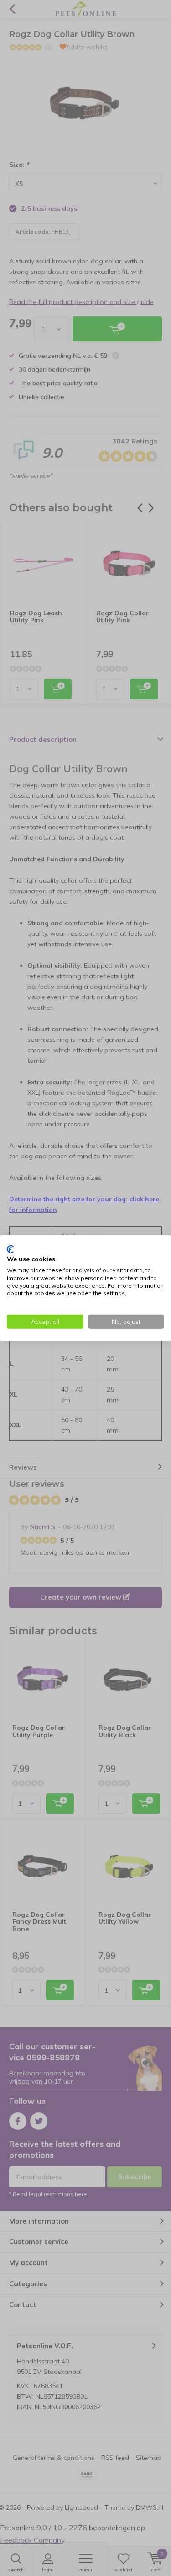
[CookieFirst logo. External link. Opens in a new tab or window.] (10, 1249)
